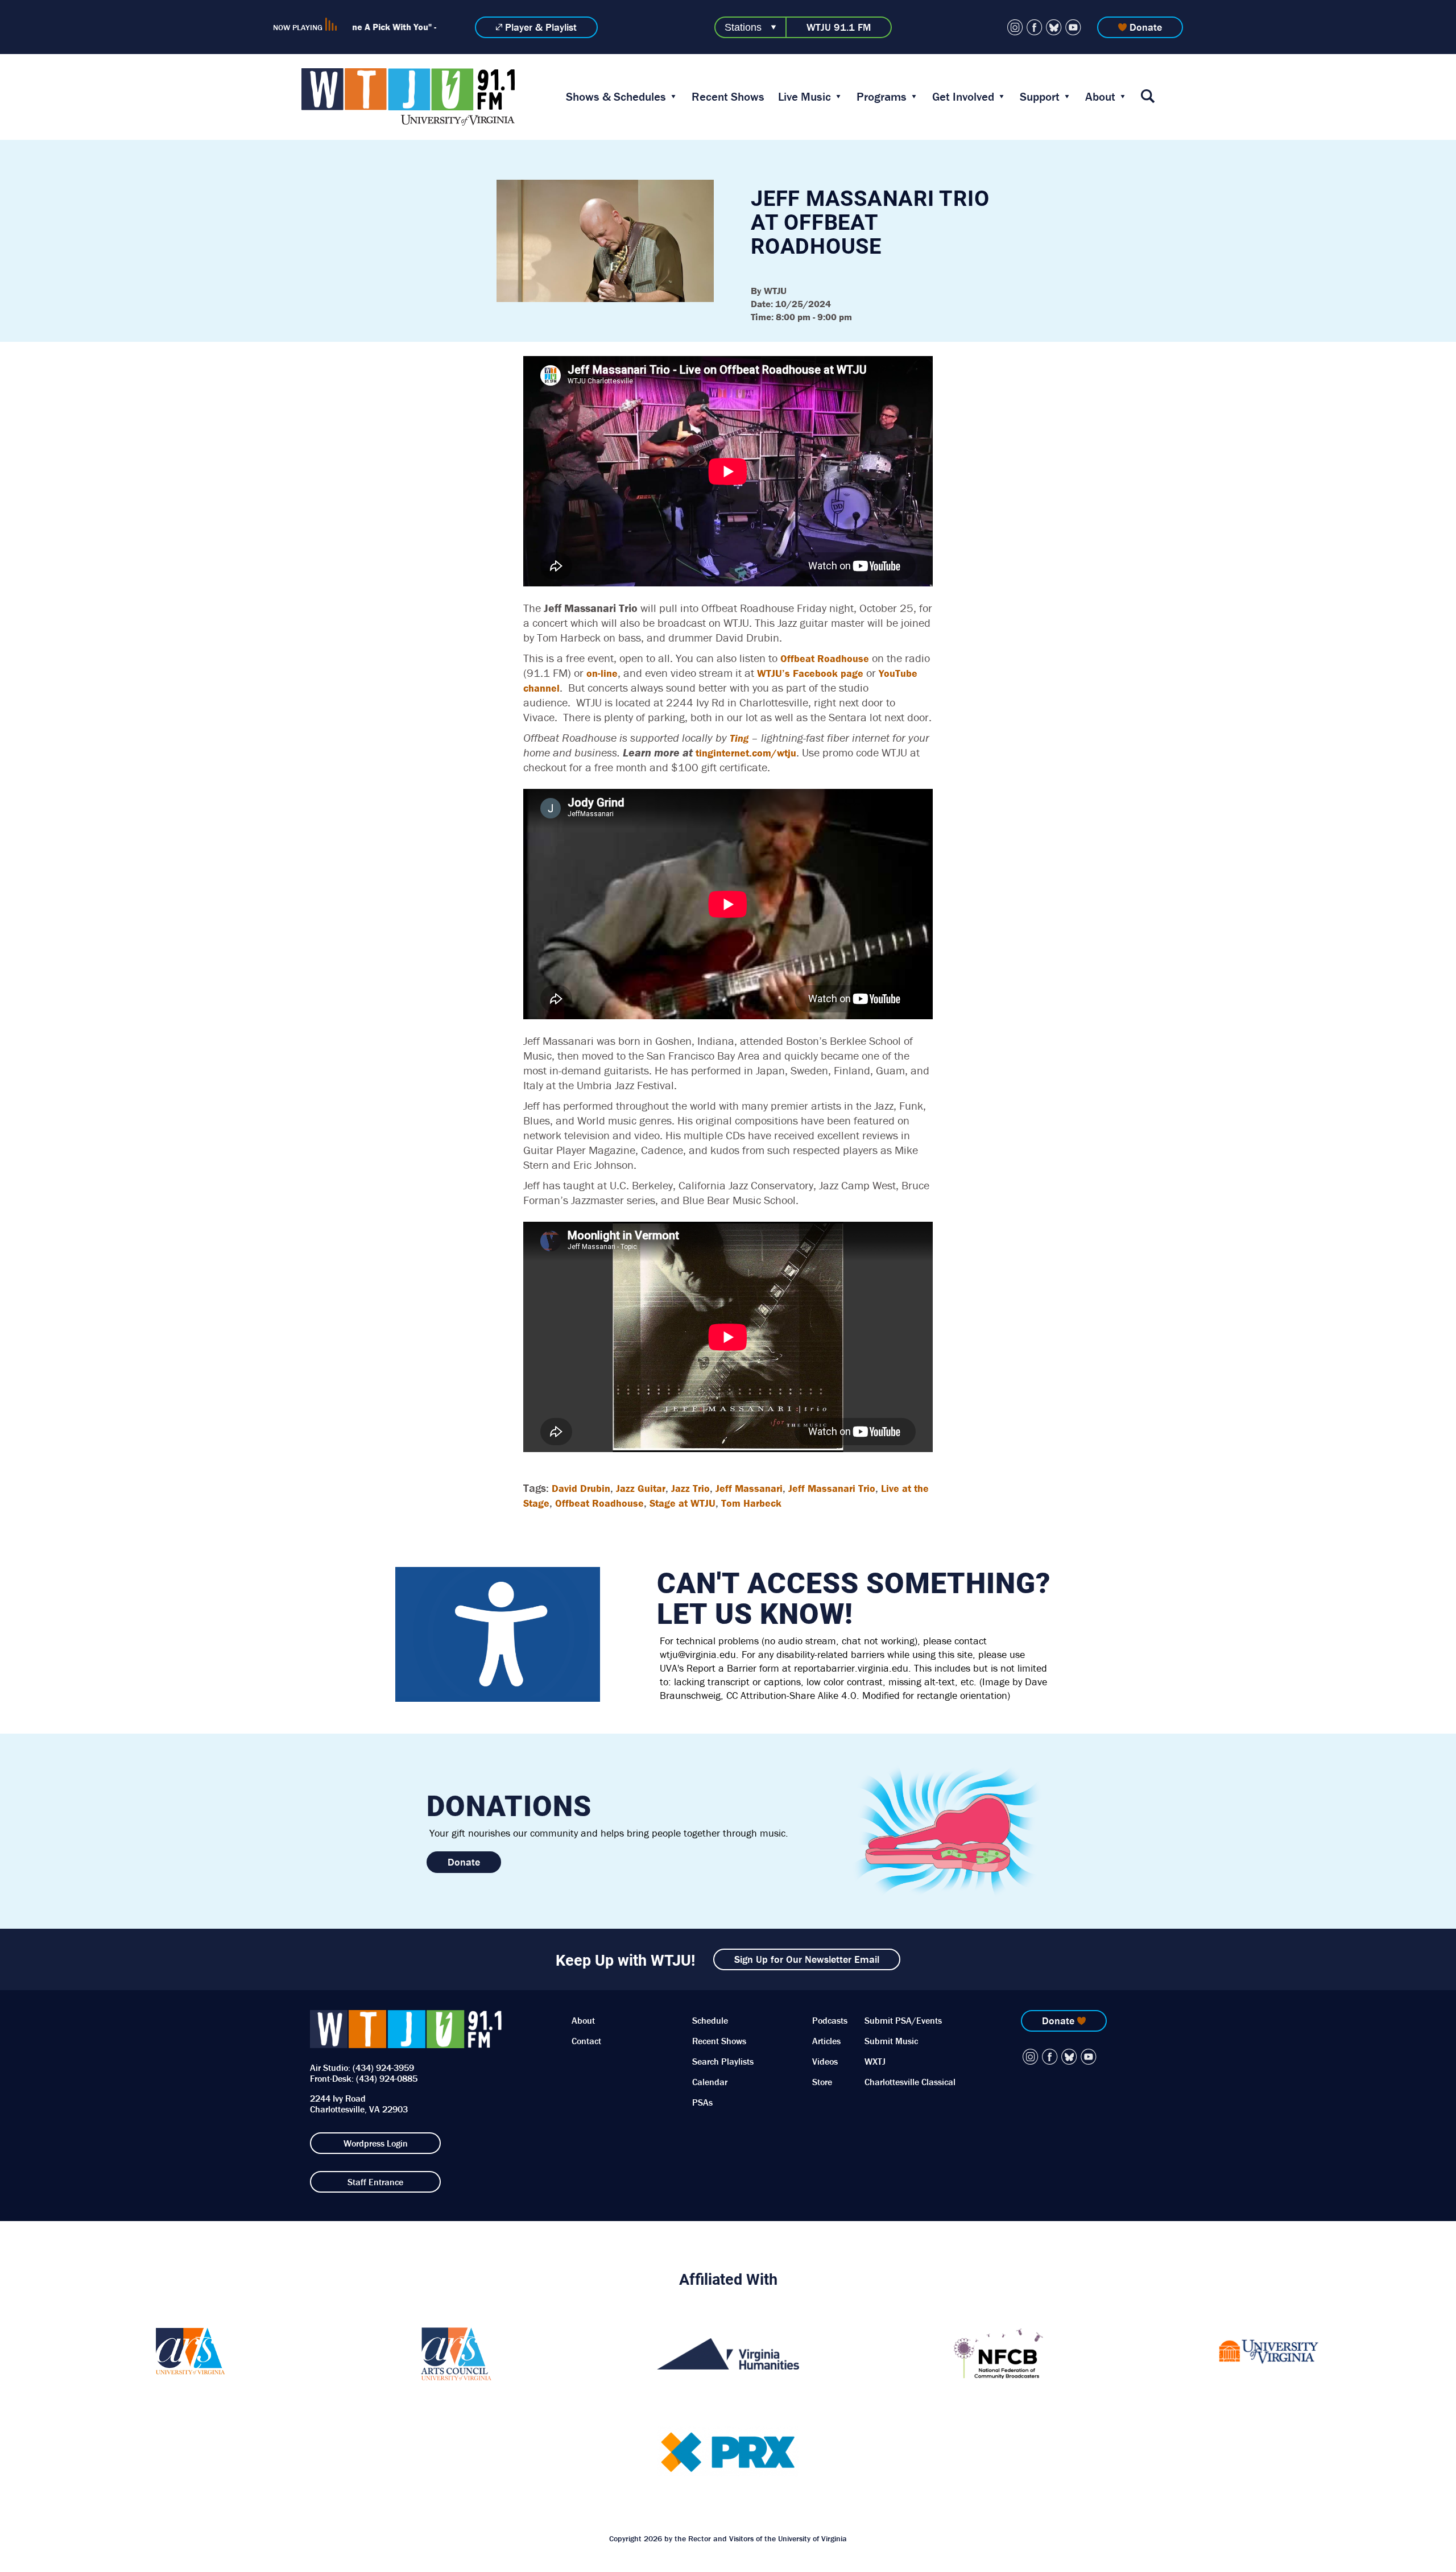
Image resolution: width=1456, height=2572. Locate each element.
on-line (602, 673)
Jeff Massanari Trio (832, 1488)
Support (1040, 97)
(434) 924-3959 (383, 2067)
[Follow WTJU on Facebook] (1035, 27)
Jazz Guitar (641, 1488)
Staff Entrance (375, 2182)
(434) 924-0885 (387, 2078)
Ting (739, 738)
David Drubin (581, 1488)
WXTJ (875, 2061)
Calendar (710, 2082)
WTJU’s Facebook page (810, 673)
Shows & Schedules (616, 97)
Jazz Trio (690, 1488)
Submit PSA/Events (903, 2020)
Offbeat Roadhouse (825, 658)
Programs (882, 97)
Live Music (804, 97)
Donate (1146, 27)
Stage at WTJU (682, 1503)
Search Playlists (723, 2061)
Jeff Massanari (749, 1488)
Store (822, 2082)
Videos (825, 2061)
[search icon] (1148, 97)
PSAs (702, 2102)
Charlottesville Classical (910, 2082)
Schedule (710, 2020)
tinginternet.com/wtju (746, 753)
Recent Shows (728, 97)
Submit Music (891, 2041)
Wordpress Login (376, 2143)
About (1100, 97)
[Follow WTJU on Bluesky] (1054, 27)
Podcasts (830, 2020)
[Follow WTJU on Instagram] (1015, 27)
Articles (826, 2041)
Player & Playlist (541, 27)
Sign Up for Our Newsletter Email (807, 1959)
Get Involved (963, 97)
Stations (743, 27)
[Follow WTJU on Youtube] (1073, 27)
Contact (586, 2041)
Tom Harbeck (751, 1503)
